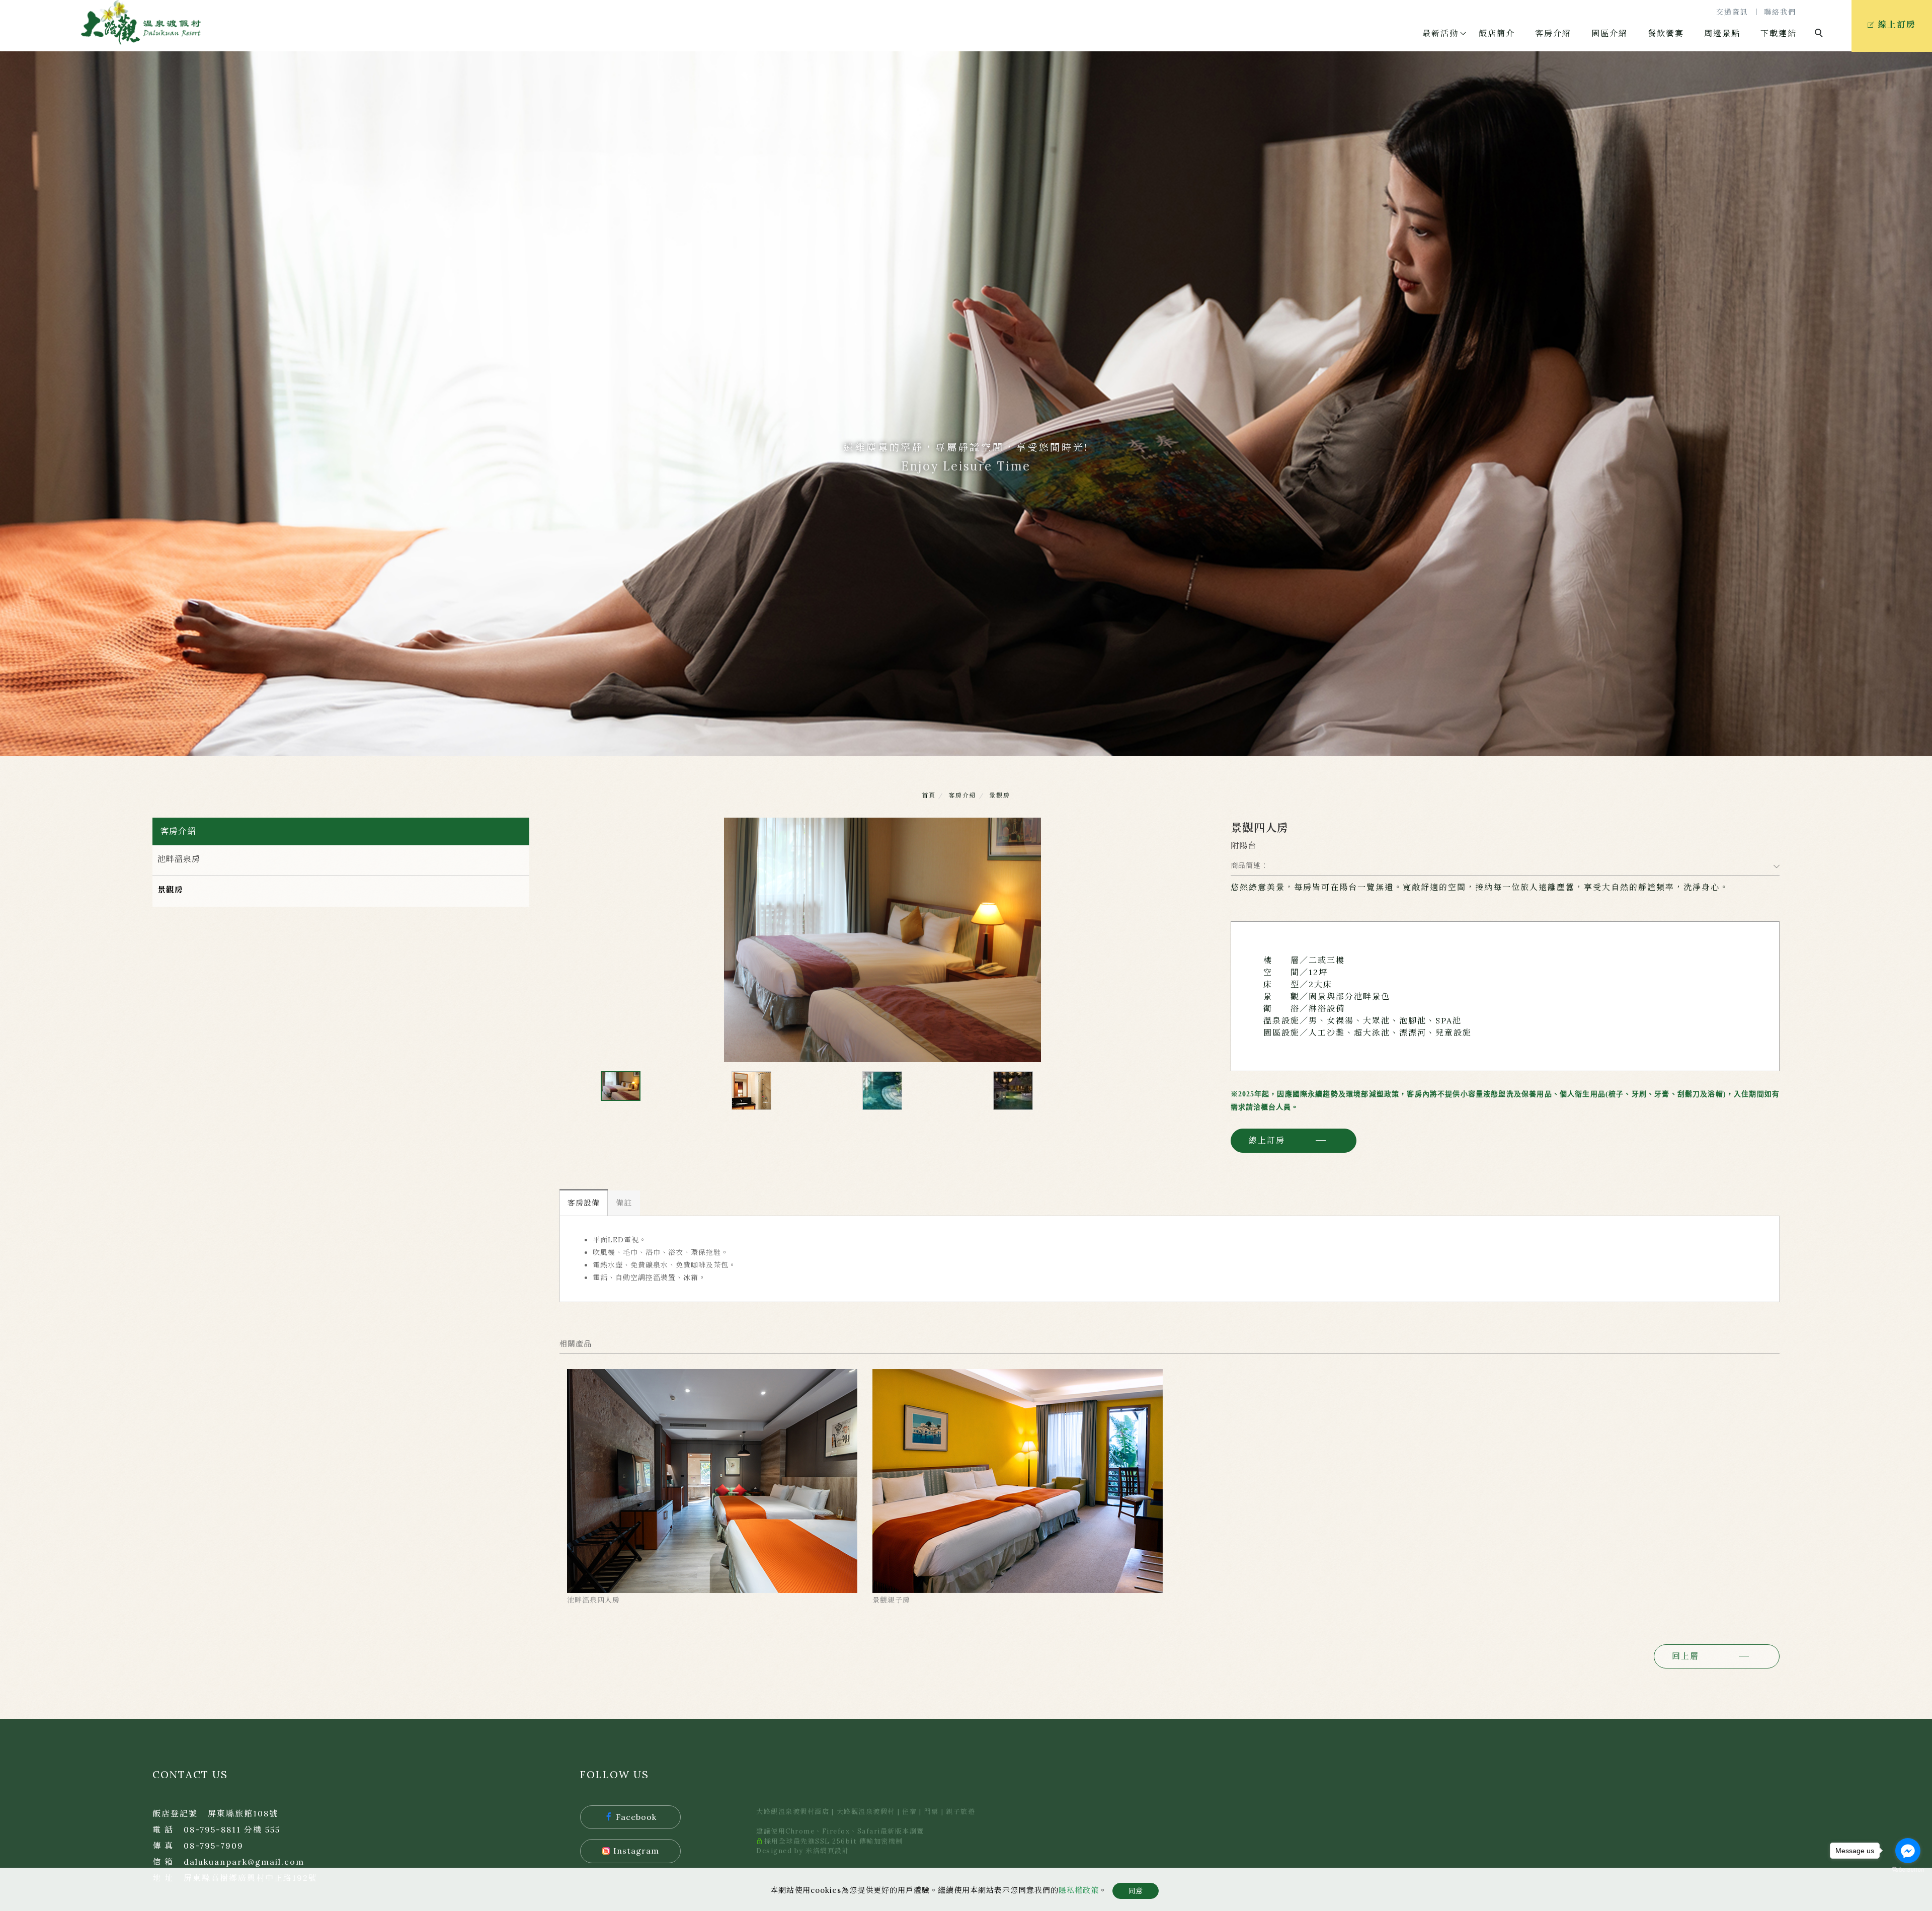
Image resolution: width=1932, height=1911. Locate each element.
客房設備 (584, 1203)
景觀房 (1000, 795)
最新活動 (1440, 33)
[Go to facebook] (1908, 1851)
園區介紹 (1609, 33)
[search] (1820, 34)
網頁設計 (835, 1851)
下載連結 (1779, 33)
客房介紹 (1553, 33)
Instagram (636, 1851)
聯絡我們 (1780, 12)
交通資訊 (1732, 12)
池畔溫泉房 (179, 859)
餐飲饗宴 (1666, 33)
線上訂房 (1267, 1140)
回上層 (1685, 1656)
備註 (624, 1203)
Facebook (636, 1817)
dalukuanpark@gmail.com (244, 1862)
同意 (1136, 1891)
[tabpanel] (966, 404)
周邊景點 (1722, 33)
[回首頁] (141, 22)
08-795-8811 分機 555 (232, 1829)
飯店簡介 (1497, 33)
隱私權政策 (1079, 1890)
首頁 (929, 795)
